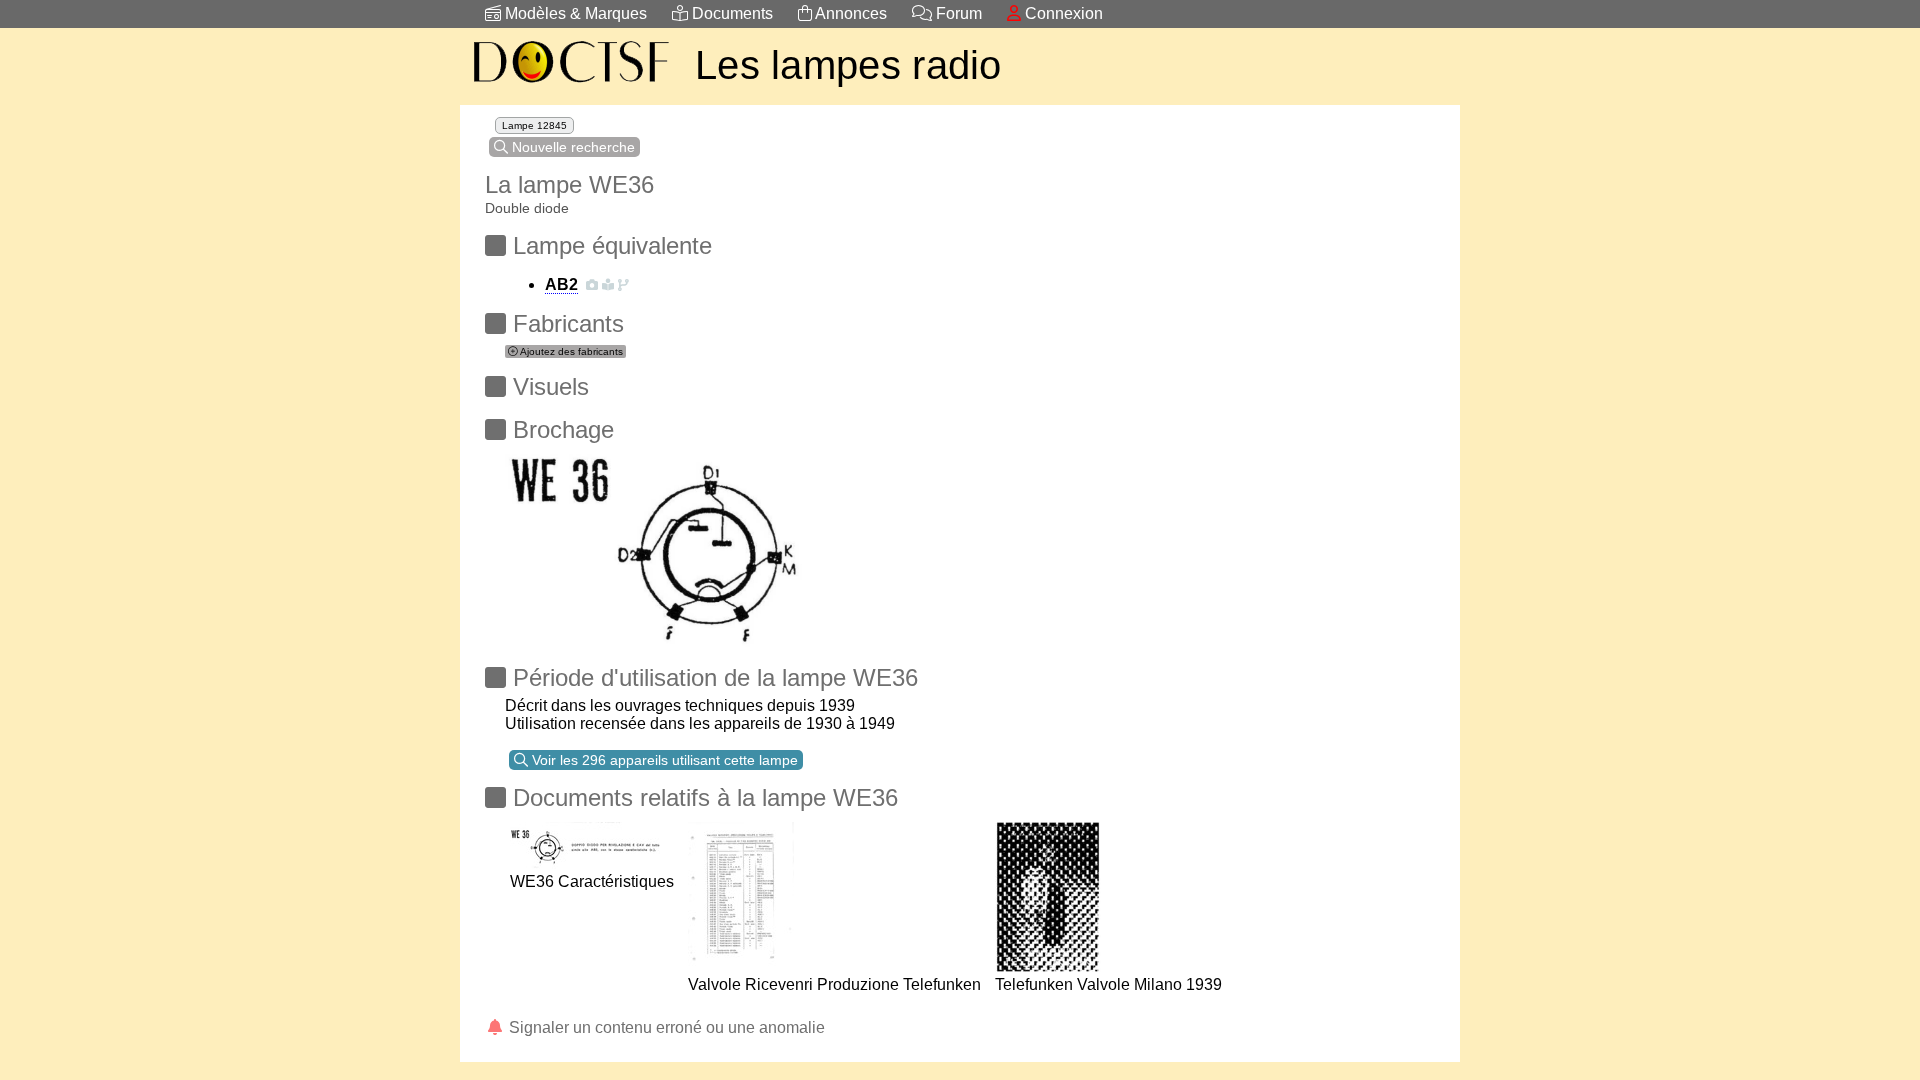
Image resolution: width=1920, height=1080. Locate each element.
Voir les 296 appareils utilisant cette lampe (663, 760)
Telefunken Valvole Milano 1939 (1108, 984)
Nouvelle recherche (571, 147)
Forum (957, 13)
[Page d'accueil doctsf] (570, 85)
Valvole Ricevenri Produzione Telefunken (834, 984)
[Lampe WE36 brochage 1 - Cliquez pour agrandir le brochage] (654, 543)
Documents (730, 13)
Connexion (1062, 13)
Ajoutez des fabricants (570, 351)
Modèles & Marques (574, 13)
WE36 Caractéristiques (592, 881)
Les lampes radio (848, 65)
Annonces (849, 13)
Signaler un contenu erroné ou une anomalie (665, 1027)
